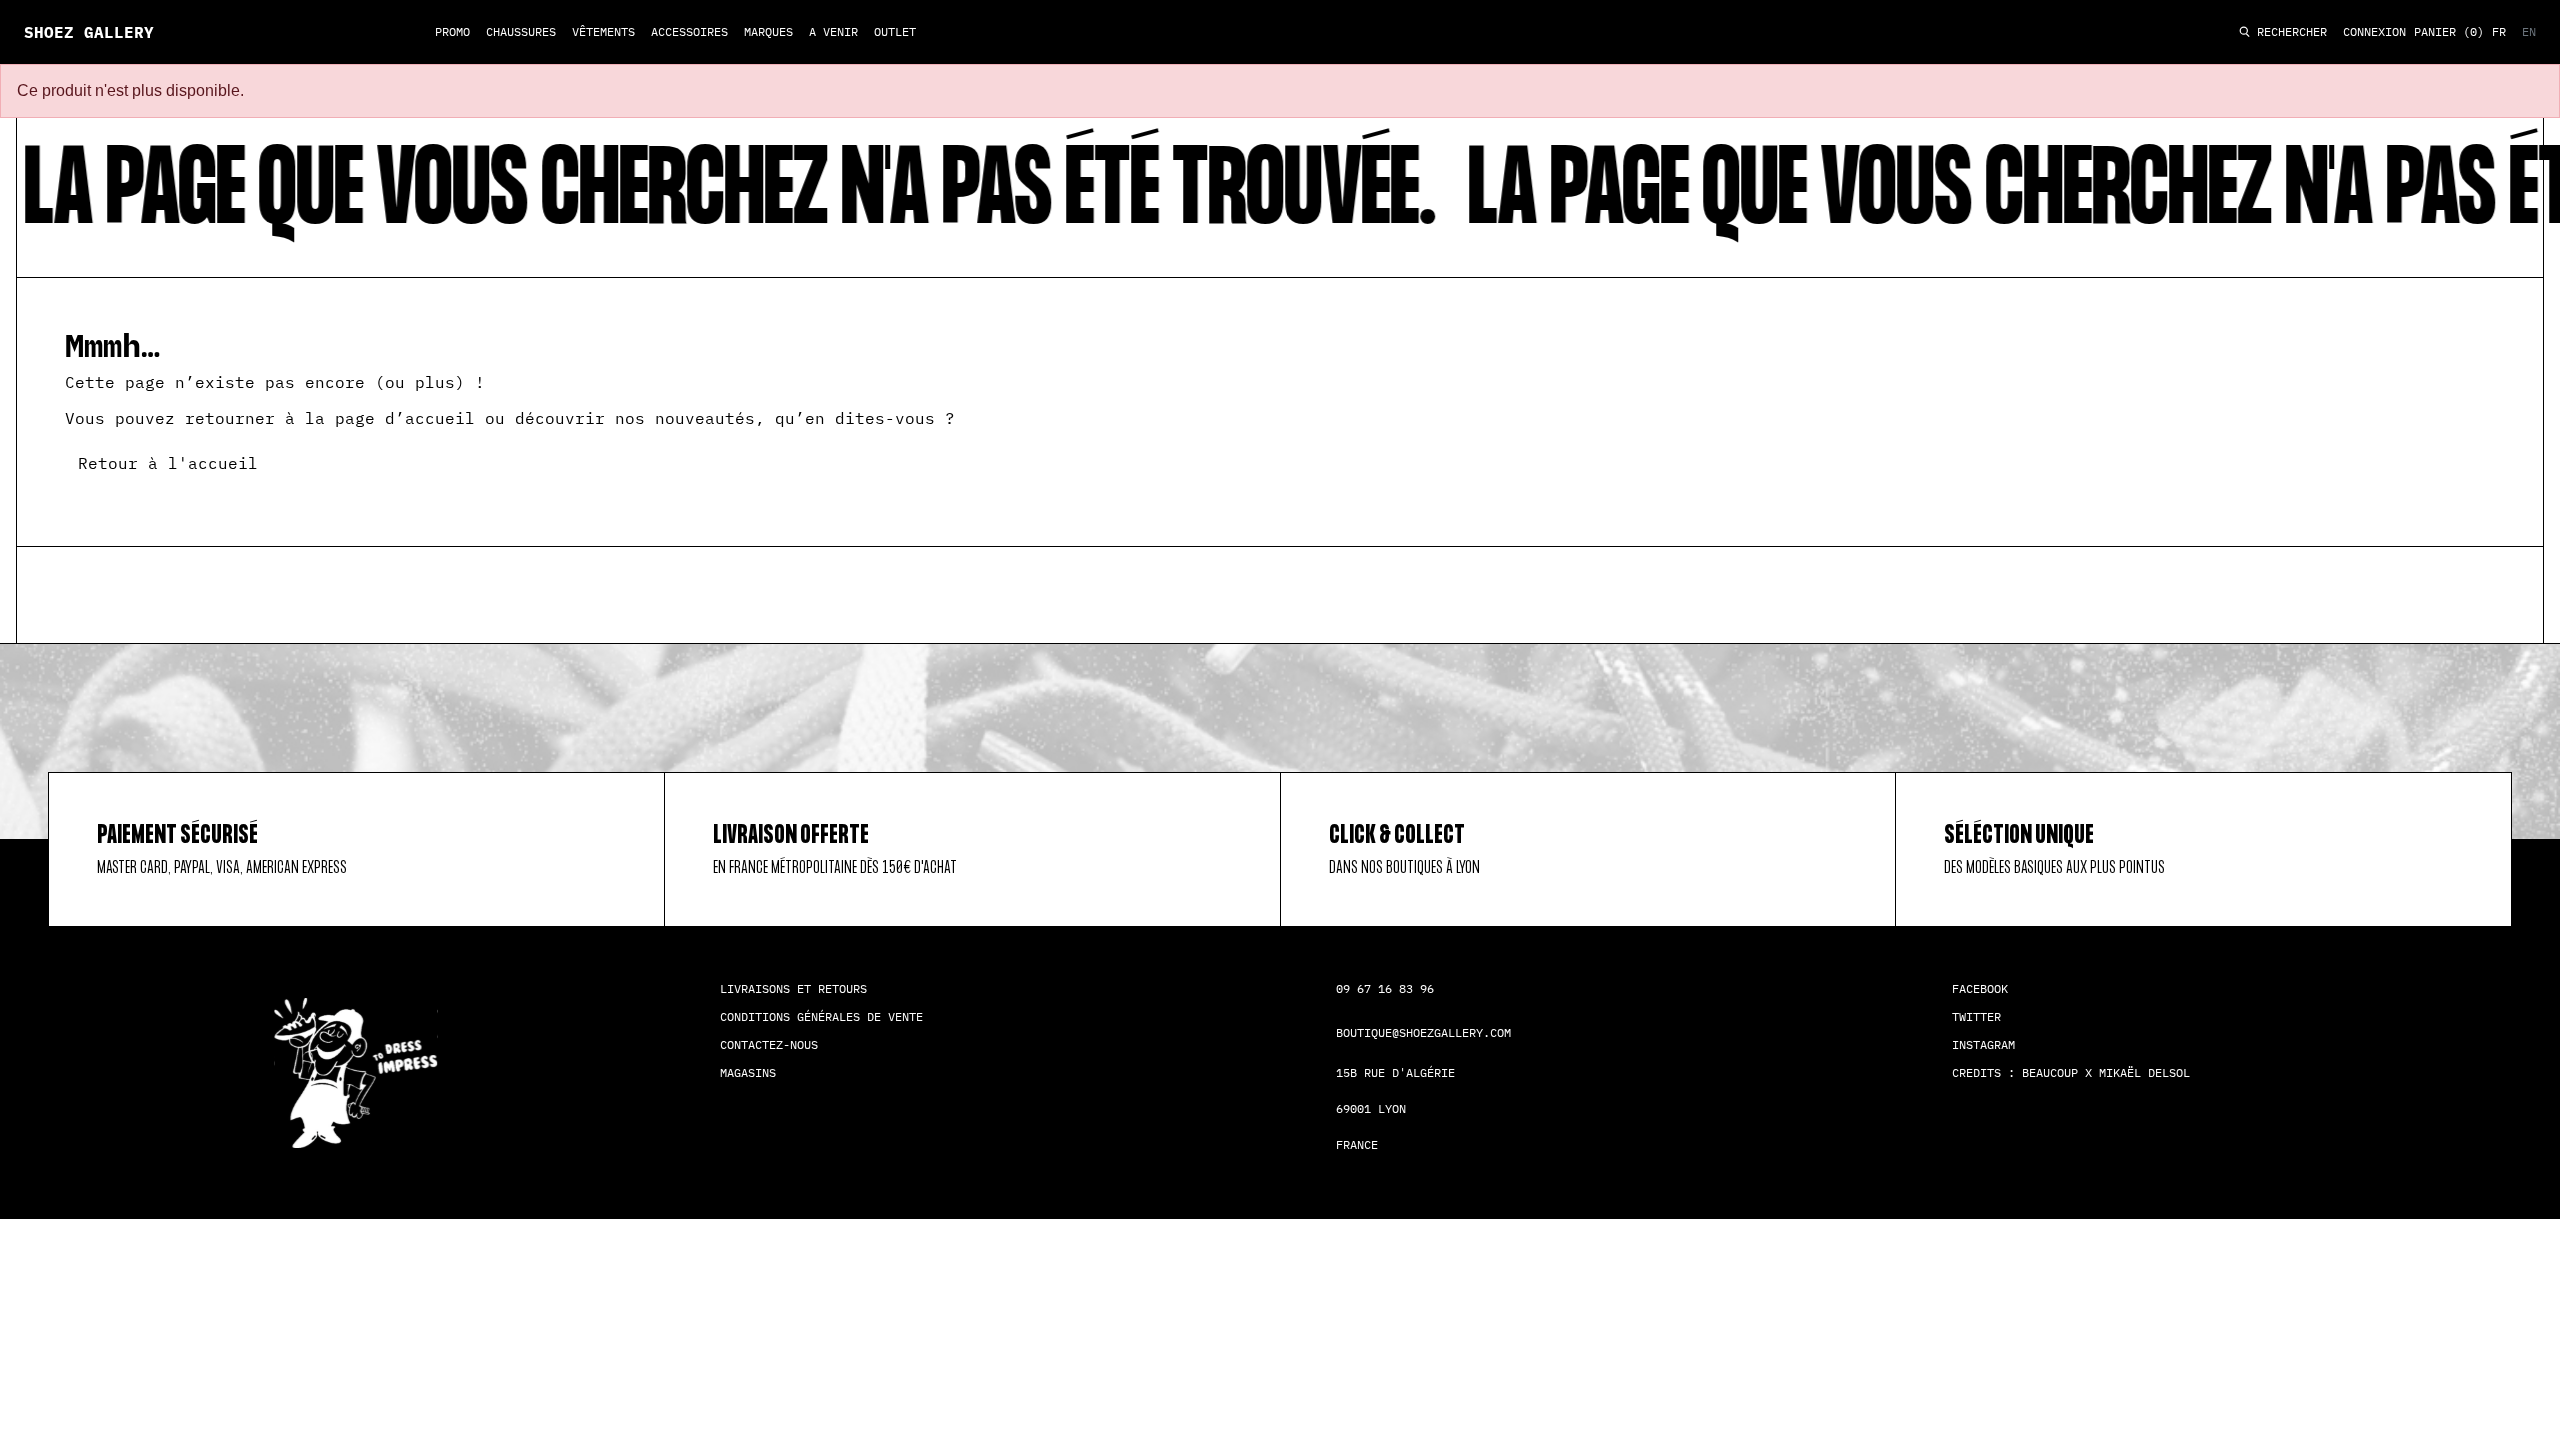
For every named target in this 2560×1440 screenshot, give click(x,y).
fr (2499, 31)
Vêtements (603, 31)
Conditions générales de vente (821, 1016)
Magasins (748, 1072)
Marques (768, 31)
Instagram (1983, 1044)
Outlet (895, 31)
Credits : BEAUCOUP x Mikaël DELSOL (2071, 1072)
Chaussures (521, 31)
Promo (452, 31)
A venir (833, 31)
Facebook (1980, 988)
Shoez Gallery (89, 32)
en (2529, 31)
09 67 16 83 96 (1385, 988)
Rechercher (2288, 32)
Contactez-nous (769, 1044)
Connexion (2374, 31)
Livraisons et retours (793, 988)
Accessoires (689, 31)
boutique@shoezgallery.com (1423, 1032)
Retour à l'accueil (168, 463)
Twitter (1976, 1016)
